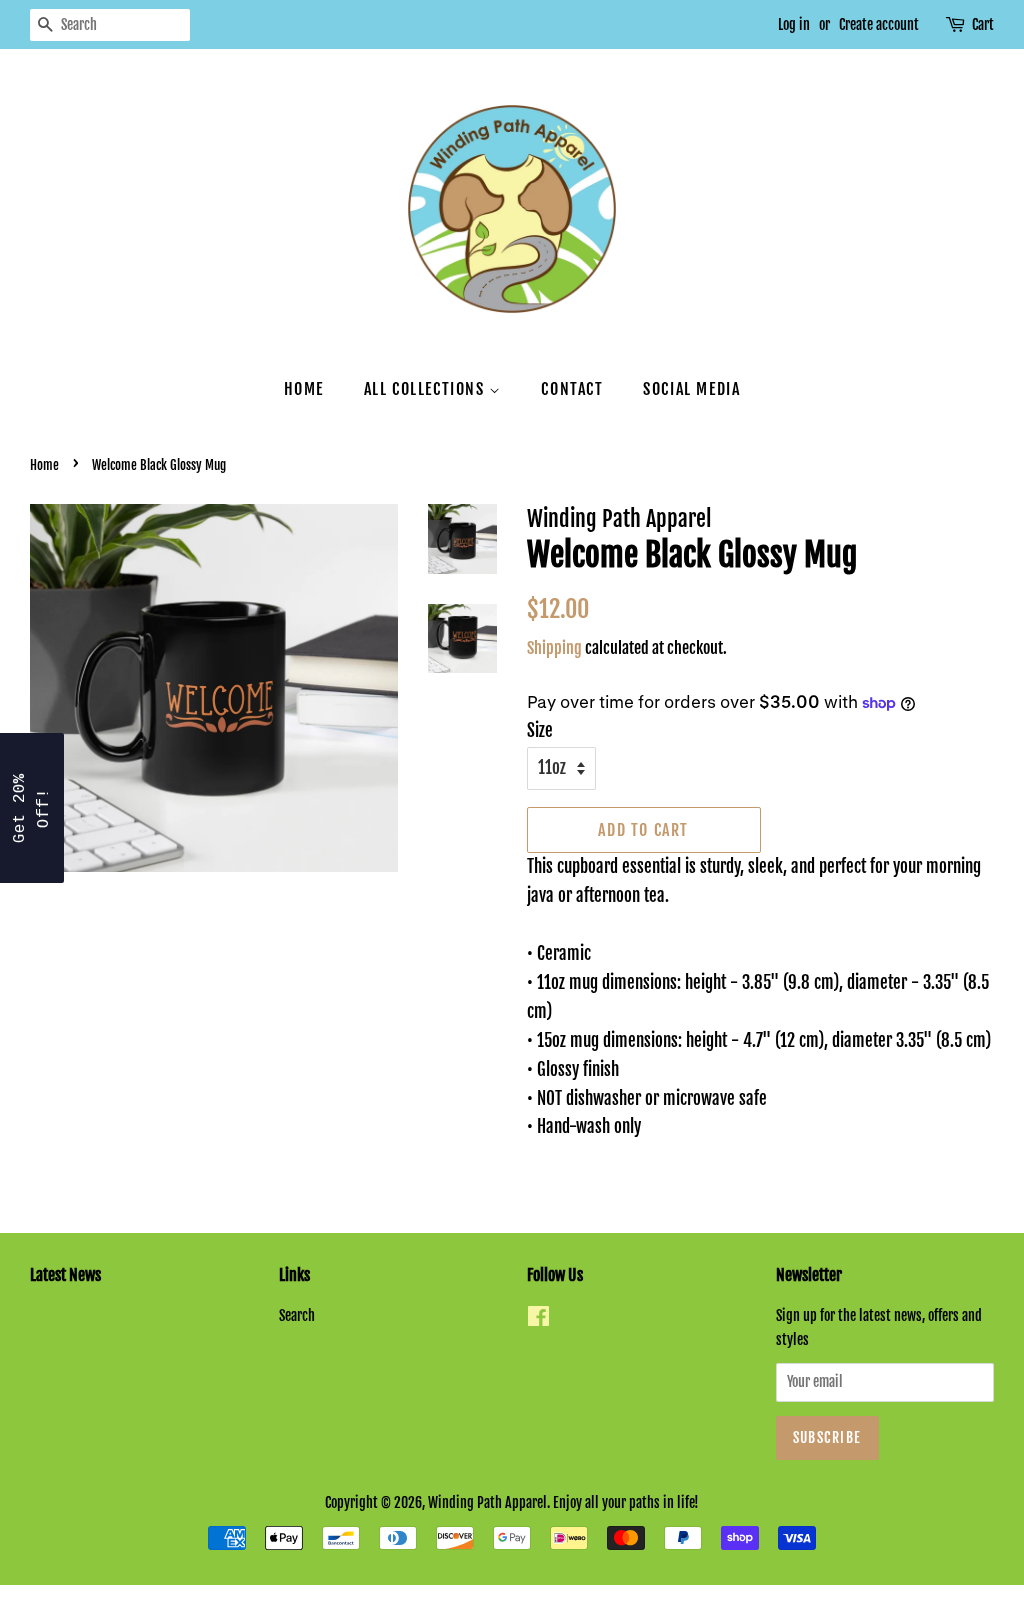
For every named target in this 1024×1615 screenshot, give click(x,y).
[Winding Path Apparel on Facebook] (538, 1319)
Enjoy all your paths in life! (626, 1502)
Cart (983, 24)
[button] (32, 808)
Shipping (554, 648)
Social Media (691, 389)
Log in (794, 24)
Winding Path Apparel (487, 1502)
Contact (572, 389)
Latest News (65, 1275)
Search (297, 1315)
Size (540, 730)
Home (304, 389)
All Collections (427, 389)
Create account (879, 24)
